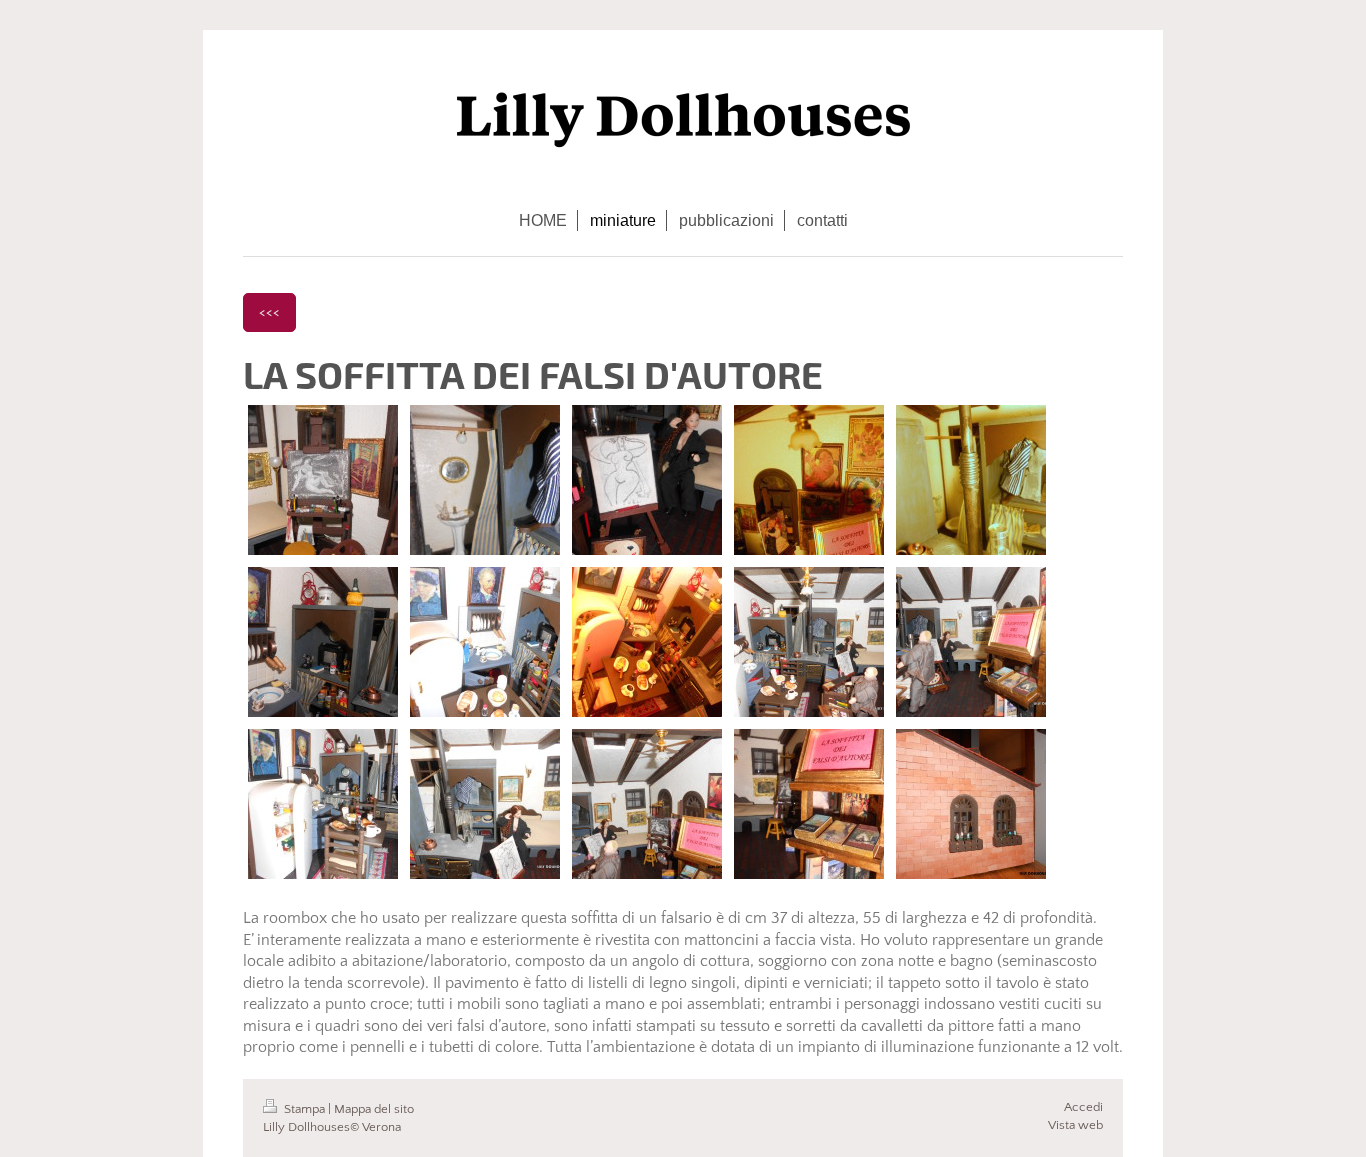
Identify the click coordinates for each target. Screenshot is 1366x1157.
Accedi (1083, 1107)
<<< (269, 312)
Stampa (304, 1109)
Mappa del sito (374, 1109)
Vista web (1075, 1125)
